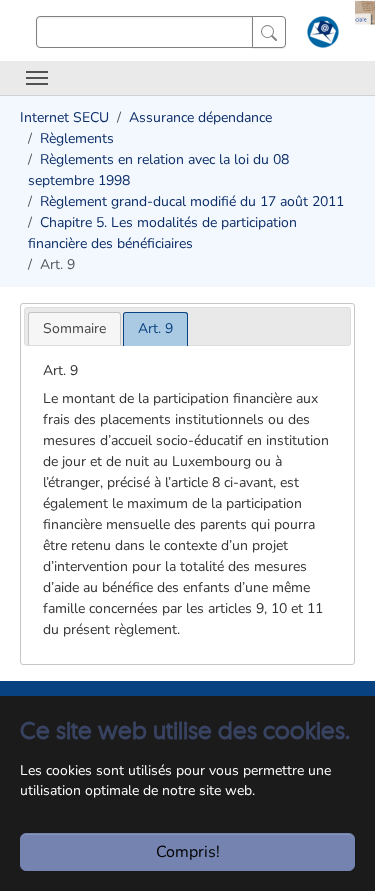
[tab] (74, 328)
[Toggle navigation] (37, 78)
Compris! (188, 852)
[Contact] (320, 36)
